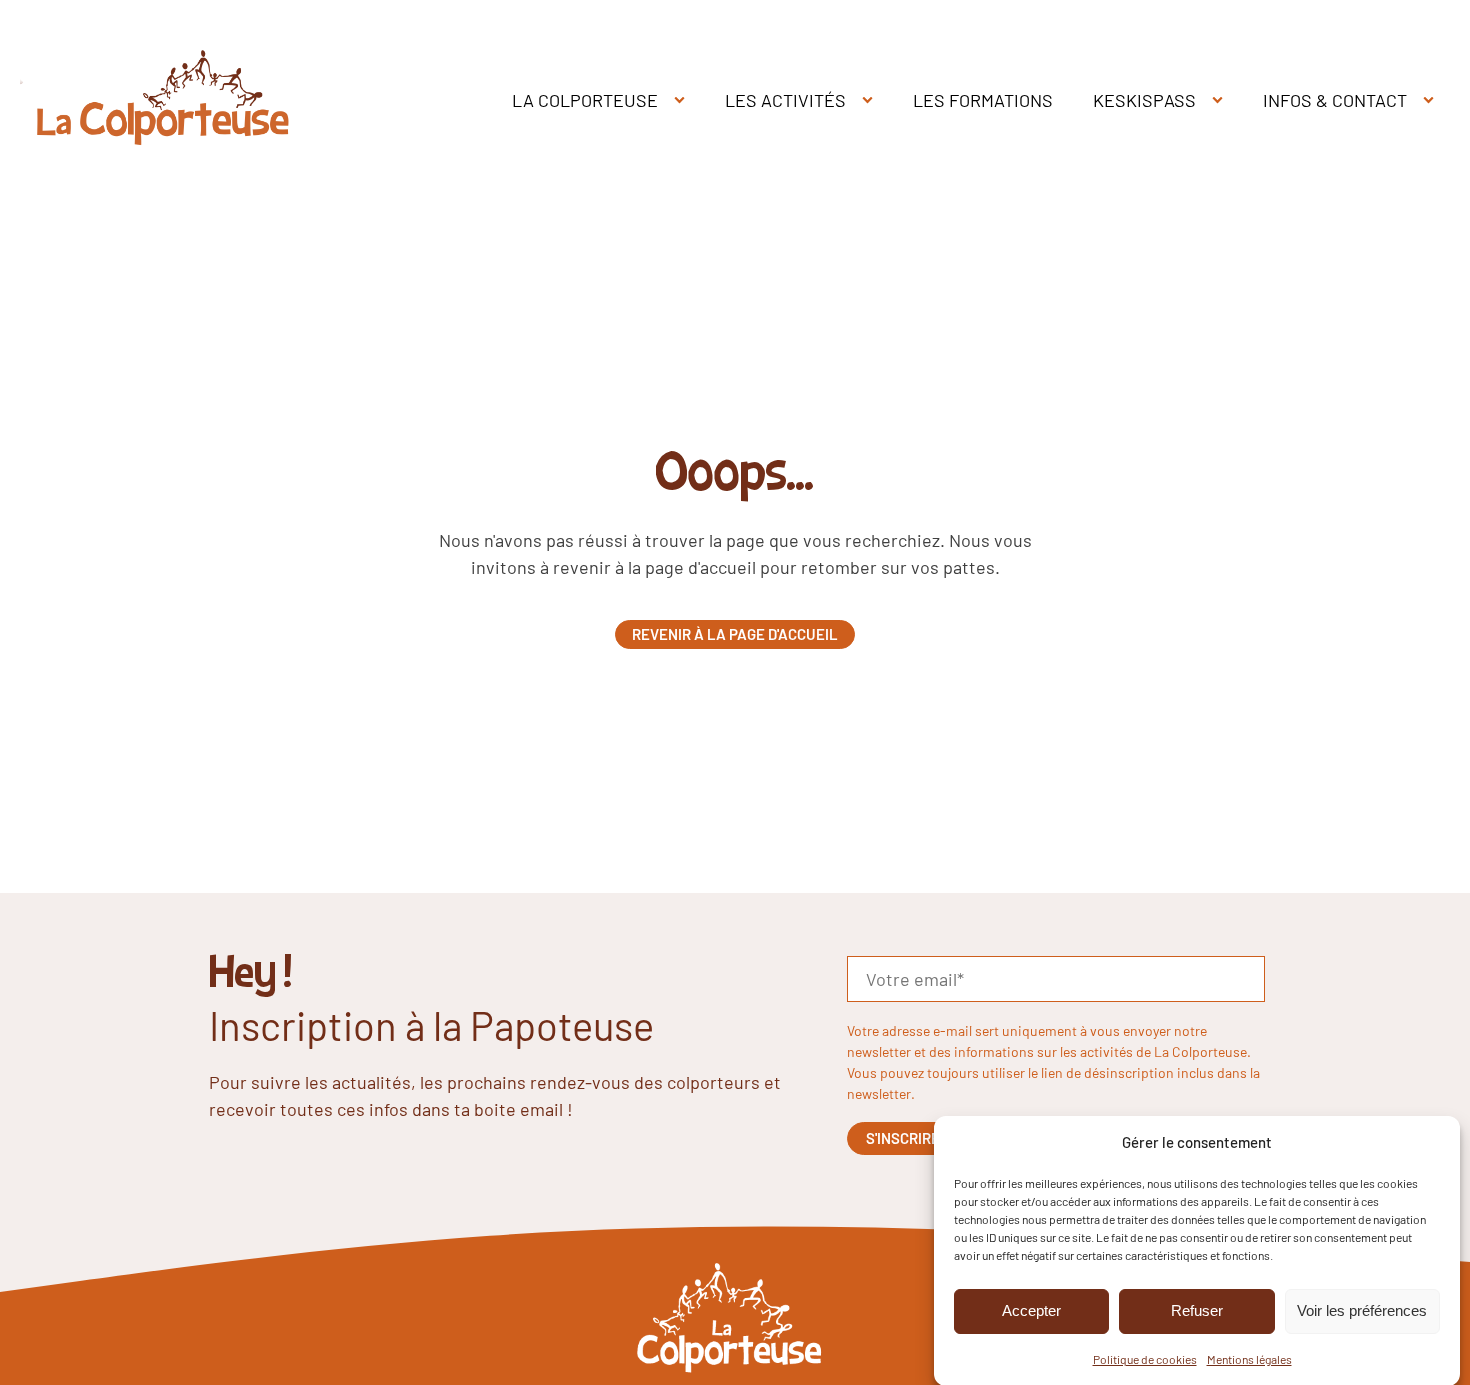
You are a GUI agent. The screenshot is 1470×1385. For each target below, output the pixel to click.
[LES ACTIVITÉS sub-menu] (871, 100)
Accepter (1031, 1310)
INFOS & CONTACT (1335, 100)
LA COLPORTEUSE (585, 100)
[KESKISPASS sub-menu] (1221, 100)
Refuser (1197, 1310)
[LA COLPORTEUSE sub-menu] (683, 100)
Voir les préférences (1362, 1310)
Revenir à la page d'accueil (735, 634)
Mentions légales (1249, 1358)
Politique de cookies (1145, 1358)
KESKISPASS (1144, 100)
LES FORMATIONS (983, 100)
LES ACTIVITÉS (785, 100)
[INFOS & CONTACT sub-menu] (1432, 100)
